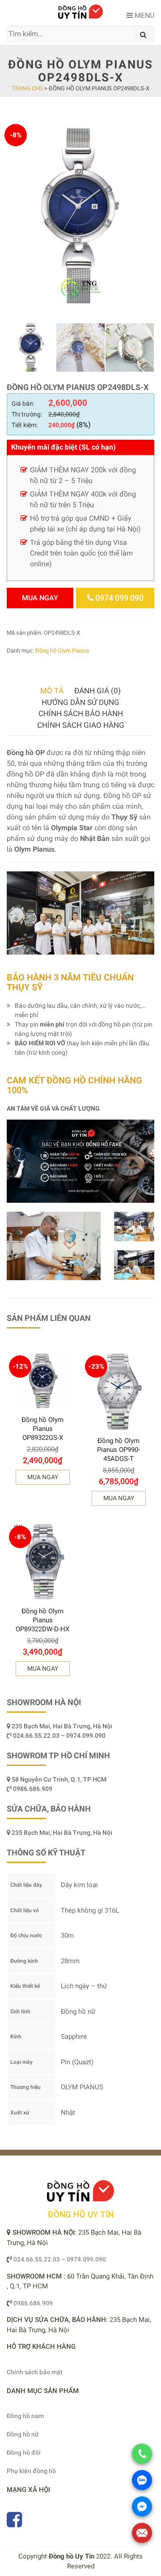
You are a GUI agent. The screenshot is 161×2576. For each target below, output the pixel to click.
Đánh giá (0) (97, 691)
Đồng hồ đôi (24, 2453)
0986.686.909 (33, 1789)
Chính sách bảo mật (35, 2372)
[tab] (52, 691)
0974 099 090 (119, 598)
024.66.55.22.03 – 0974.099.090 (60, 1736)
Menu (144, 15)
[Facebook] (14, 2524)
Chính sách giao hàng (81, 725)
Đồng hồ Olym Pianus (62, 651)
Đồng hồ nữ (23, 2434)
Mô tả (52, 691)
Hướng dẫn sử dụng (80, 702)
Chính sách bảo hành (81, 713)
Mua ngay (40, 598)
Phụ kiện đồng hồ (31, 2471)
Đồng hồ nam (25, 2416)
